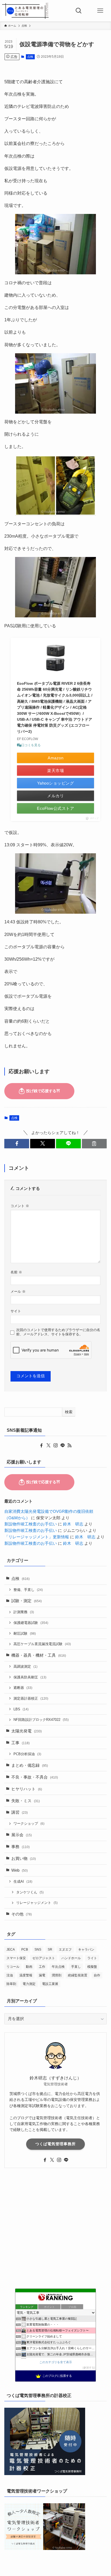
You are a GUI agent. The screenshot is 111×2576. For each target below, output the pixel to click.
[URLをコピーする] (94, 1144)
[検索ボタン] (79, 11)
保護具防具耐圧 (30, 1677)
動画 (29, 1967)
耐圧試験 (25, 1633)
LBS (21, 1709)
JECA (11, 1950)
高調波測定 (25, 1666)
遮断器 (23, 1688)
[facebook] (41, 1445)
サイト (16, 1311)
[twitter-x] (48, 1445)
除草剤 (11, 1984)
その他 (22, 1914)
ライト (92, 1958)
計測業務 (24, 1612)
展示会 (22, 1835)
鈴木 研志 (73, 1524)
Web (20, 1870)
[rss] (70, 1445)
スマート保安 (16, 1958)
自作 (97, 1975)
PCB (25, 1950)
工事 (20, 1743)
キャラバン (86, 1950)
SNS (38, 1950)
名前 (16, 1272)
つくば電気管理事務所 (55, 2144)
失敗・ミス (26, 1801)
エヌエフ (65, 1950)
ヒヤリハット (27, 1789)
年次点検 (58, 1967)
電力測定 (29, 1984)
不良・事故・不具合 (35, 1777)
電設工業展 (50, 1984)
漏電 (42, 1975)
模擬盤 (92, 1967)
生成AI (23, 1881)
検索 (69, 1412)
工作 (42, 1967)
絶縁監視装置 (78, 1975)
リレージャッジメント (37, 1903)
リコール (13, 1967)
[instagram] (55, 1445)
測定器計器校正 (31, 1698)
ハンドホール (71, 1958)
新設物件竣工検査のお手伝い (31, 1524)
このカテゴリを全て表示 (56, 2362)
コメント (20, 1206)
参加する (89, 2368)
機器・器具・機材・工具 (39, 1655)
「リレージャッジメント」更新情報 (37, 1537)
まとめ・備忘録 (30, 1765)
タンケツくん (30, 1892)
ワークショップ (29, 1823)
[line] (63, 1445)
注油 (10, 1975)
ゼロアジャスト (44, 1958)
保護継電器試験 (31, 1623)
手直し (76, 1967)
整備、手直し (28, 1590)
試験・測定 (27, 1601)
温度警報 (26, 1975)
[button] (17, 1144)
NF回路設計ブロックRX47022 (41, 1720)
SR (50, 1950)
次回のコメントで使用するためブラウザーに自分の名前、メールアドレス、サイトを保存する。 (58, 1332)
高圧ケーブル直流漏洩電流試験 (42, 1644)
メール (18, 1291)
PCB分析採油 (27, 1754)
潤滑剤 (57, 1975)
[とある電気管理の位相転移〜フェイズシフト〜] (25, 11)
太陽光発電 (27, 1731)
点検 (30, 57)
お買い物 (24, 1859)
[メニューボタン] (100, 11)
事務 (20, 1847)
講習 (20, 1812)
